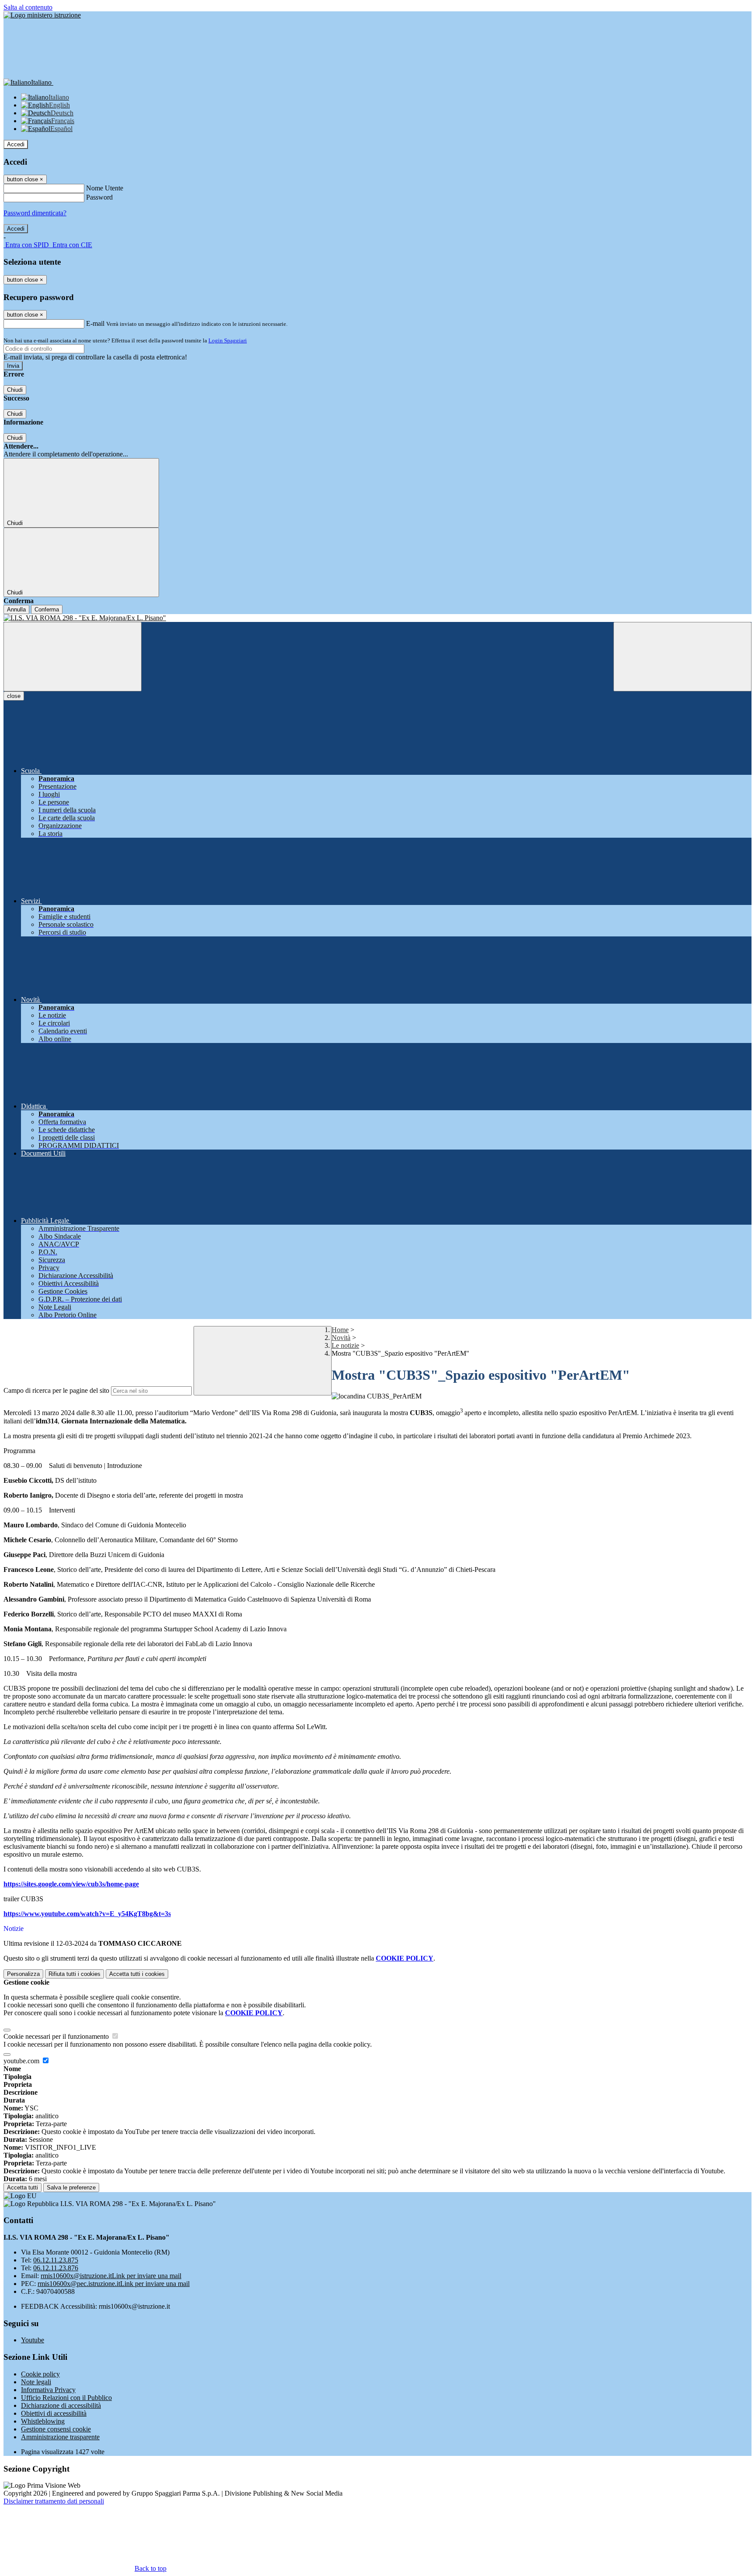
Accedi (16, 144)
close (14, 696)
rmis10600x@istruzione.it (111, 2276)
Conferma (47, 609)
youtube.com (22, 2061)
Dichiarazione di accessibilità (61, 2405)
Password (99, 197)
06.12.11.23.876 (56, 2268)
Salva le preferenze (71, 2188)
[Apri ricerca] (682, 657)
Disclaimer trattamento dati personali (54, 2501)
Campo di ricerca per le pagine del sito (56, 1390)
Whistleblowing (43, 2421)
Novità (341, 1338)
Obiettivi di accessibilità (54, 2413)
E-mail (95, 323)
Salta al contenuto (28, 7)
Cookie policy (40, 2374)
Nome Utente (105, 188)
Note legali (36, 2382)
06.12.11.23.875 (56, 2260)
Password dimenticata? (35, 213)
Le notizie (345, 1345)
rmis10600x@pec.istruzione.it (114, 2284)
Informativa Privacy (48, 2390)
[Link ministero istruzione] (42, 15)
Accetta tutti (137, 1974)
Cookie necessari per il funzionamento (57, 2036)
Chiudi (15, 390)
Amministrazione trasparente (60, 2437)
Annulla (16, 609)
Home (340, 1330)
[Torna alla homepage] (377, 618)
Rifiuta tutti (74, 1974)
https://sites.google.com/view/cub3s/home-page (71, 1884)
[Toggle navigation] (73, 657)
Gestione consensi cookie (56, 2429)
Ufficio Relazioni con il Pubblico (66, 2398)
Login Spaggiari (228, 340)
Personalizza (23, 1974)
